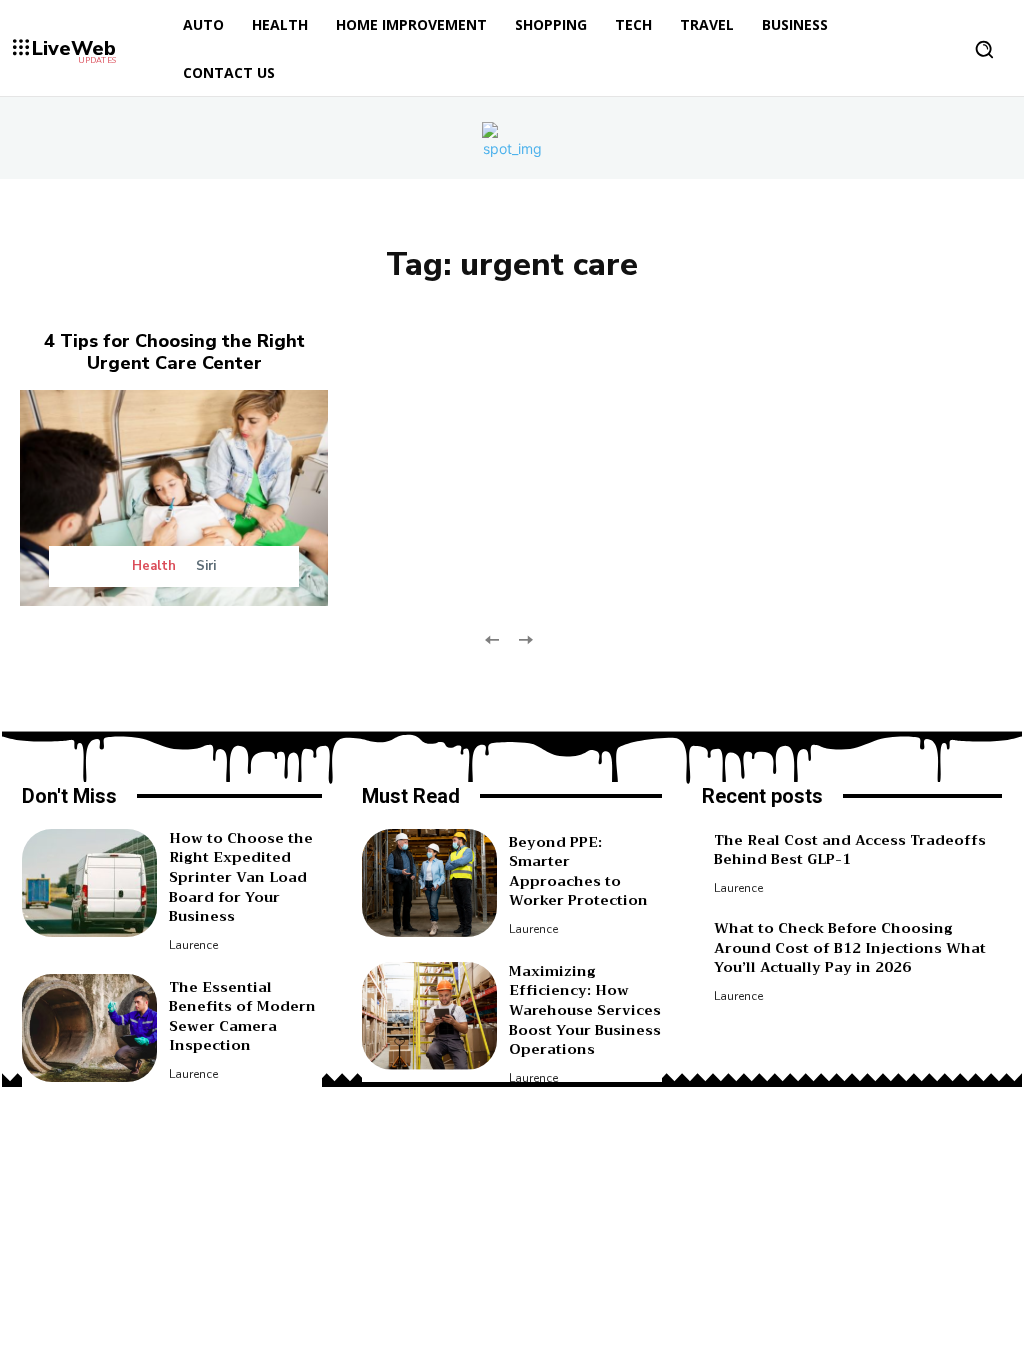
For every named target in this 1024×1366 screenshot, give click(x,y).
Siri (206, 566)
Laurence (193, 945)
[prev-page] (492, 638)
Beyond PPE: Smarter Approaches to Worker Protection (578, 871)
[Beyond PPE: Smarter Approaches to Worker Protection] (429, 883)
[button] (984, 49)
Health (154, 566)
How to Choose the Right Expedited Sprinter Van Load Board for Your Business (241, 877)
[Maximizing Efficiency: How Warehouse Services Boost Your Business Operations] (429, 1016)
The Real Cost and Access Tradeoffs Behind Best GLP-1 (850, 850)
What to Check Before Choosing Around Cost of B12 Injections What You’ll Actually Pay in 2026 (850, 947)
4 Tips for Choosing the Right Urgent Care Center (174, 352)
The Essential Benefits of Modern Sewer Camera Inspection (242, 1016)
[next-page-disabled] (524, 638)
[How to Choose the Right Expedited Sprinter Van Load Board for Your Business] (89, 883)
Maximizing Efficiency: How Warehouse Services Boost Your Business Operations (585, 1010)
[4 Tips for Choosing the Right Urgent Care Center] (174, 498)
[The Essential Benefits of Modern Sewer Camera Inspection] (89, 1028)
